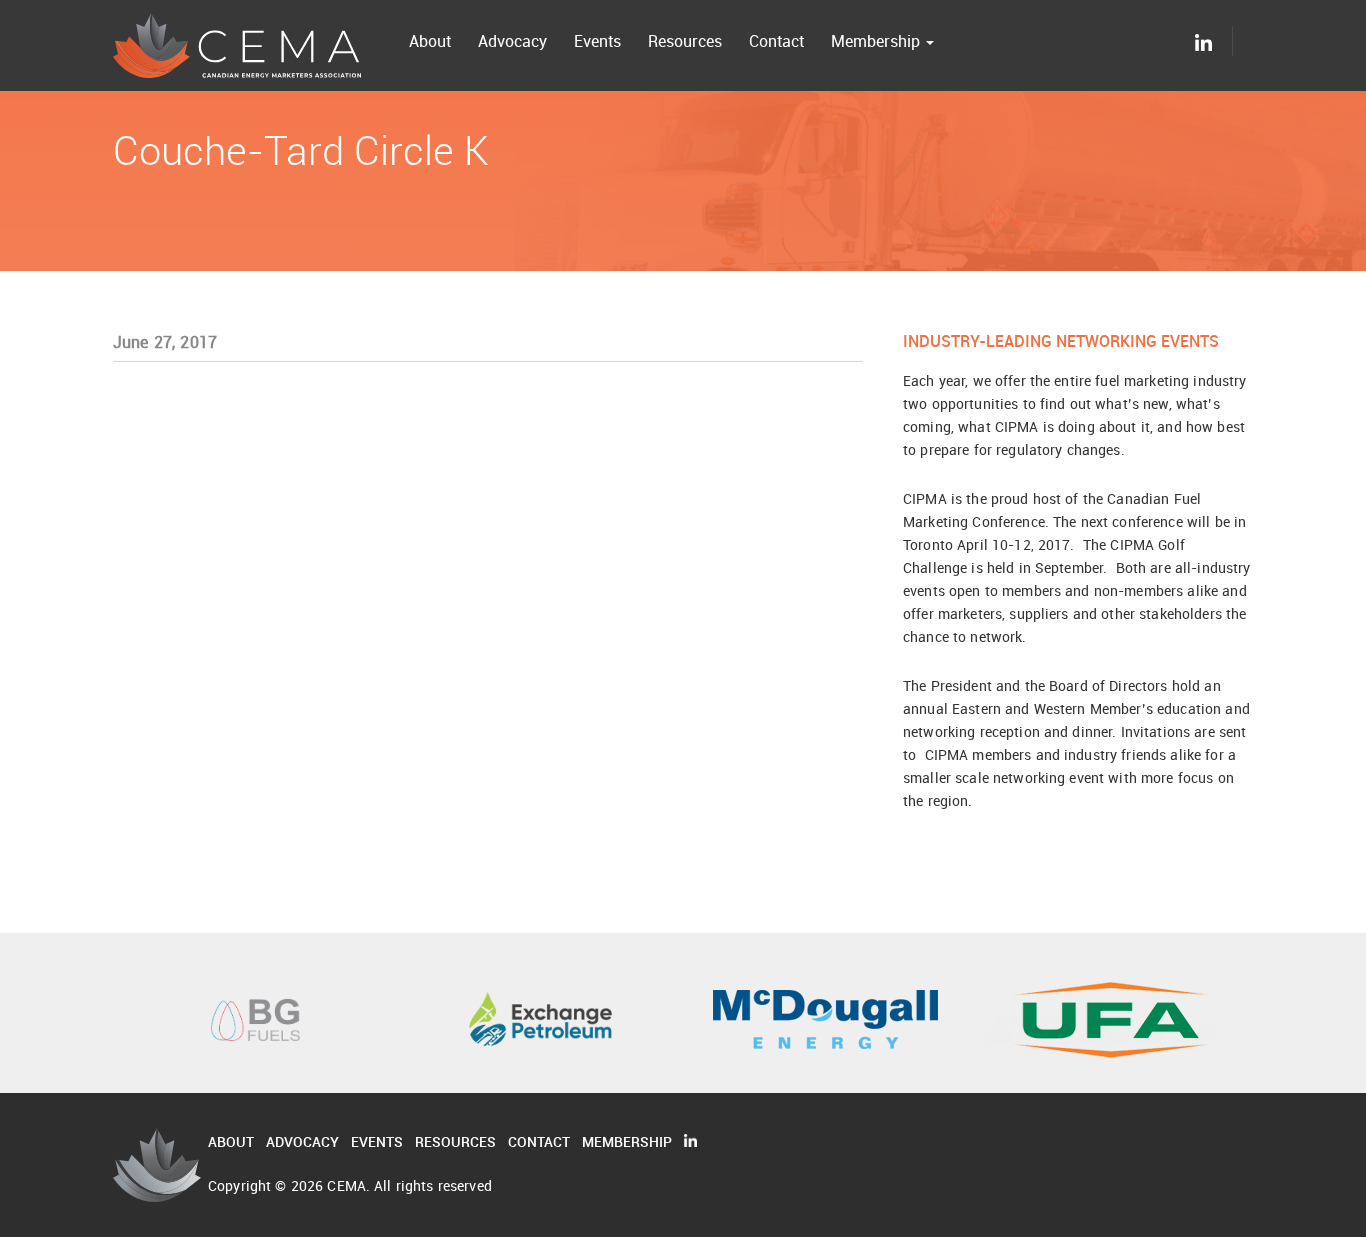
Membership (877, 41)
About (430, 41)
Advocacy (512, 41)
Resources (685, 41)
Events (597, 41)
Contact (776, 41)
